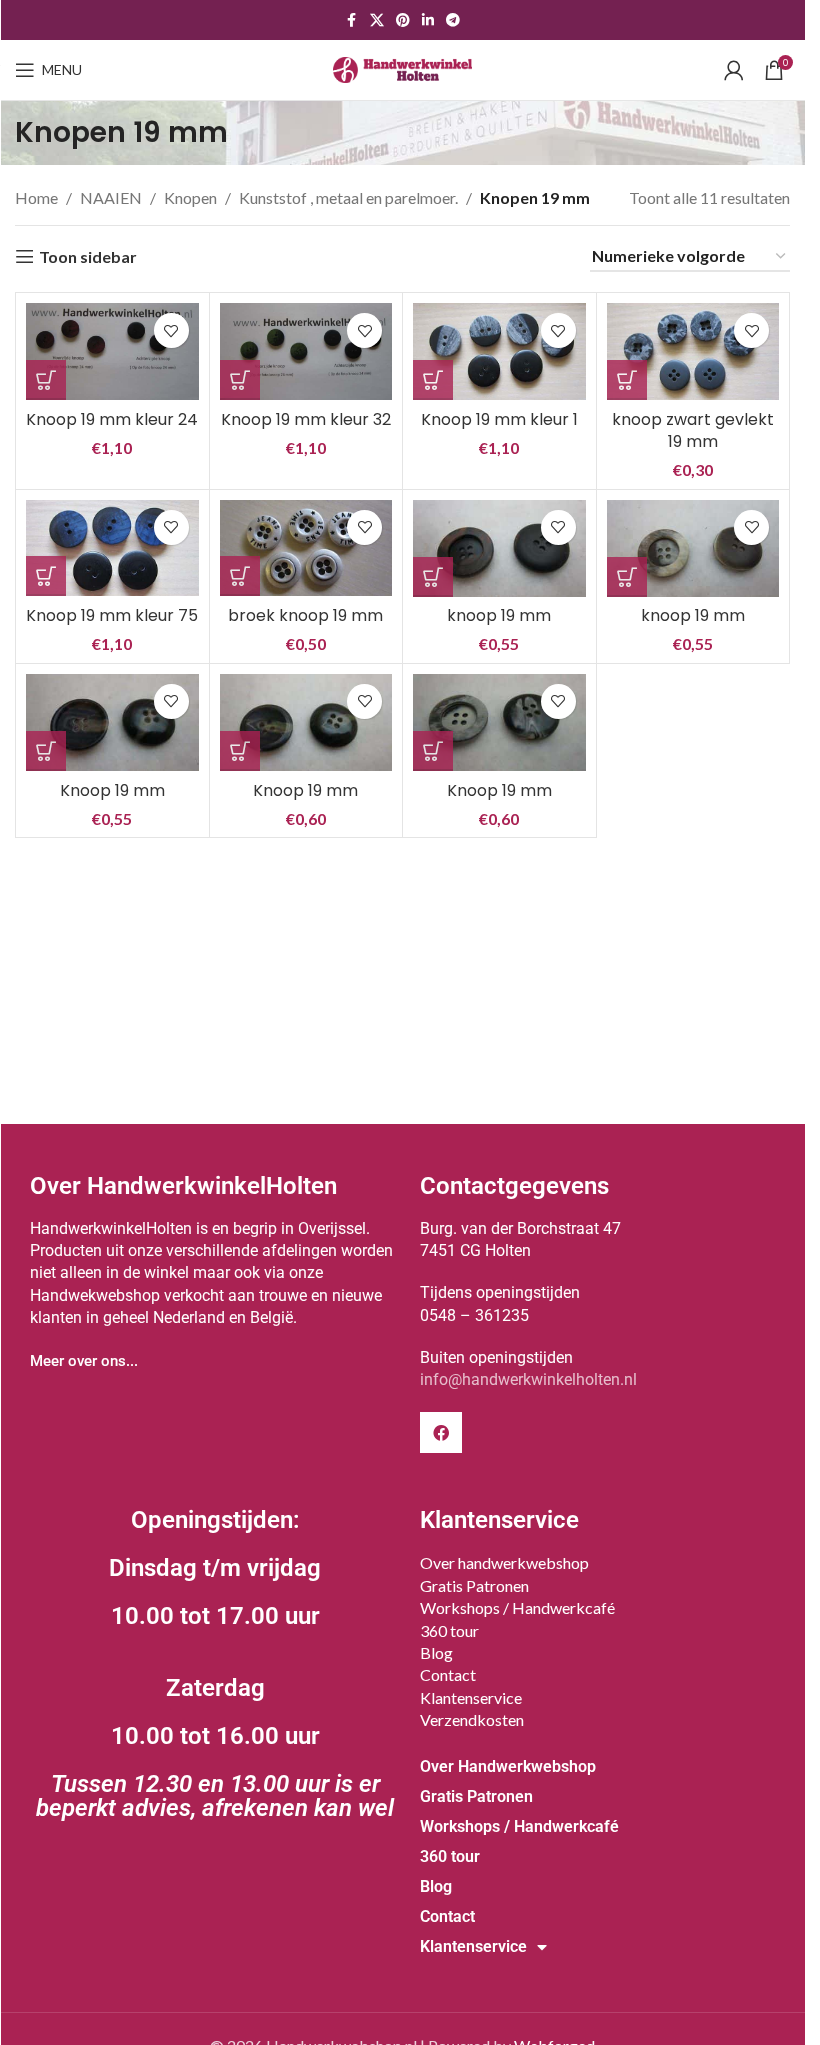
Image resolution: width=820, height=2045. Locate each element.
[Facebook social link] (352, 20)
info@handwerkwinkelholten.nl (528, 1379)
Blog (436, 1652)
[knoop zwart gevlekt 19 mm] (693, 351)
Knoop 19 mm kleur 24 (112, 419)
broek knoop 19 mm (305, 615)
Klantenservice (471, 1697)
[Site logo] (403, 67)
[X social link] (377, 20)
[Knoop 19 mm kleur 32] (306, 351)
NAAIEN (111, 197)
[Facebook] (441, 1433)
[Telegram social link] (453, 20)
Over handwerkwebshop (504, 1562)
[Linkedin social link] (428, 20)
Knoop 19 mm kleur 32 (306, 419)
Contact (448, 1674)
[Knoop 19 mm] (112, 722)
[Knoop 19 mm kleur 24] (112, 351)
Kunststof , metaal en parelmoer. (348, 197)
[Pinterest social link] (403, 20)
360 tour (449, 1630)
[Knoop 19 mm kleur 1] (499, 351)
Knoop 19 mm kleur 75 (112, 615)
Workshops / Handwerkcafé (517, 1607)
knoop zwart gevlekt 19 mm (693, 430)
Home (36, 197)
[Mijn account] (734, 70)
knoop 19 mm (499, 615)
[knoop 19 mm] (499, 548)
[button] (46, 380)
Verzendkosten (472, 1719)
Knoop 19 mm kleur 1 (499, 419)
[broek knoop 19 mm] (306, 548)
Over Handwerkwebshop (508, 1766)
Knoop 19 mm (112, 790)
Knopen (190, 197)
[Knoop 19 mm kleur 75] (112, 548)
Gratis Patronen (474, 1585)
